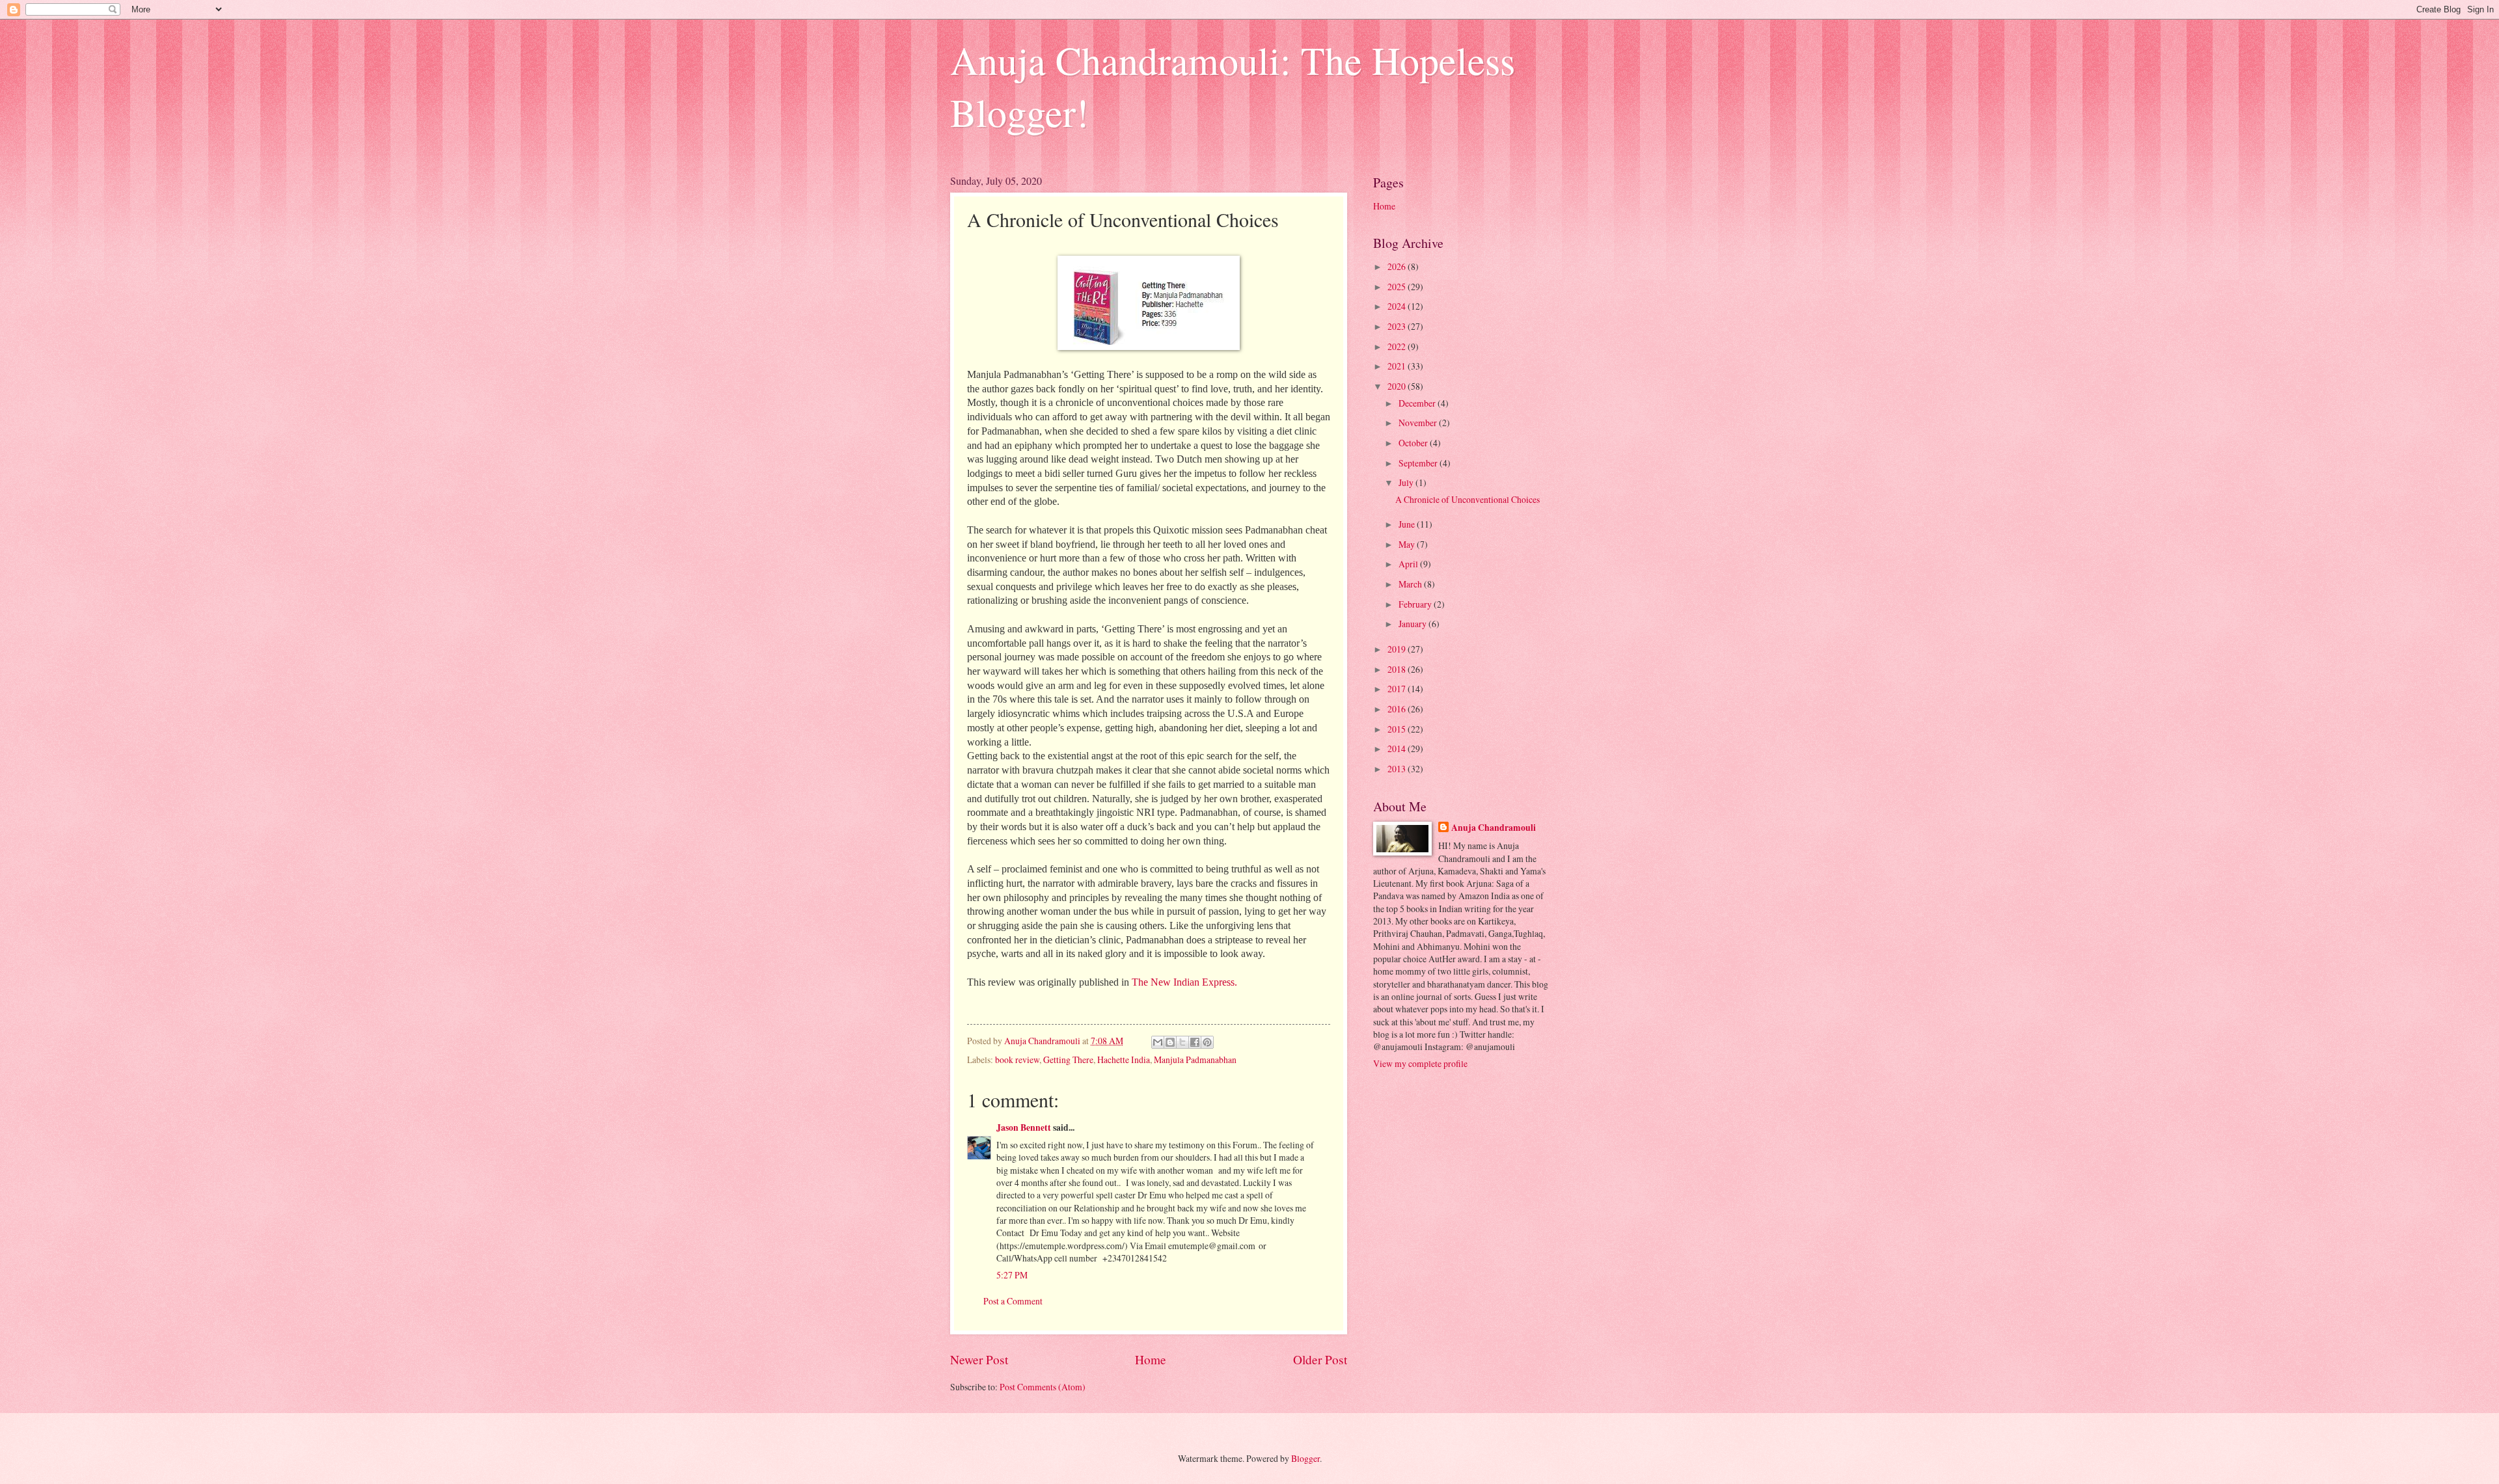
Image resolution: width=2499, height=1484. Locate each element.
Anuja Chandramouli (1494, 828)
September (1419, 463)
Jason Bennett (1024, 1127)
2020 (1398, 386)
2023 (1398, 326)
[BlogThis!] (1170, 1042)
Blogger (1305, 1458)
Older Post (1320, 1359)
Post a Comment (1013, 1301)
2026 (1398, 266)
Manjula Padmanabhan (1195, 1059)
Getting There (1068, 1059)
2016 (1398, 709)
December (1418, 403)
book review (1017, 1059)
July (1407, 482)
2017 (1398, 689)
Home (1151, 1359)
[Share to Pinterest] (1207, 1042)
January (1413, 624)
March (1411, 584)
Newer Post (979, 1359)
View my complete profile (1420, 1063)
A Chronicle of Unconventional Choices (1468, 499)
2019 (1398, 649)
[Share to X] (1182, 1042)
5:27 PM (1012, 1275)
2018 (1398, 669)
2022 (1398, 346)
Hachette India (1124, 1059)
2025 (1398, 287)
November (1419, 423)
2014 (1398, 749)
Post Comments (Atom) (1043, 1387)
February (1416, 604)
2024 (1398, 306)
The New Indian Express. (1184, 982)
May (1408, 544)
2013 (1398, 769)
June (1408, 524)
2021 (1398, 366)
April (1409, 564)
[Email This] (1158, 1042)
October (1414, 443)
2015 (1398, 729)
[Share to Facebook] (1195, 1042)
